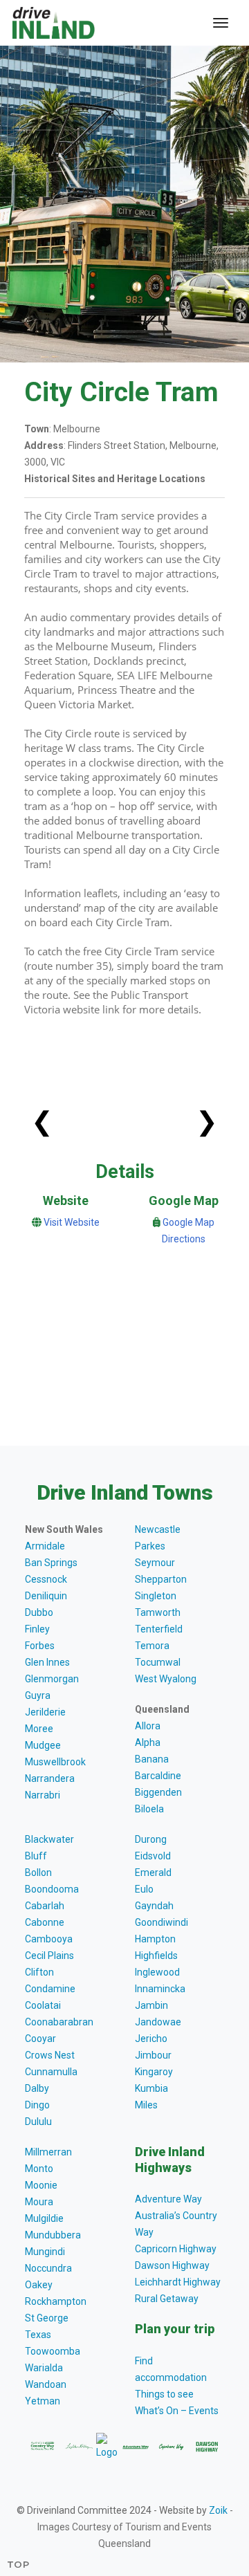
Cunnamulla (51, 2072)
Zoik (218, 2510)
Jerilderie (45, 1712)
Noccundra (48, 2268)
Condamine (50, 1989)
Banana (152, 1759)
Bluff (36, 1856)
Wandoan (46, 2384)
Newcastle (158, 1529)
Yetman (43, 2401)
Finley (37, 1629)
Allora (148, 1726)
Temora (152, 1646)
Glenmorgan (52, 1679)
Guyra (38, 1695)
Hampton (155, 1939)
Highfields (156, 1956)
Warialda (44, 2368)
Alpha (148, 1742)
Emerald (153, 1873)
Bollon (38, 1873)
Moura (39, 2202)
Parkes (150, 1546)
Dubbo (39, 1612)
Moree (39, 1729)
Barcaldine (158, 1776)
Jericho (151, 2039)
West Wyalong (166, 1679)
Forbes (40, 1646)
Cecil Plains (49, 1956)
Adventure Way (168, 2199)
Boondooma (52, 1889)
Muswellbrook (55, 1762)
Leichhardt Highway (178, 2282)
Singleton (156, 1596)
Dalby (37, 2088)
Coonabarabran (59, 2022)
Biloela (149, 1809)
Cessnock (46, 1579)
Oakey (39, 2285)
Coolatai (43, 2005)
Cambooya (49, 1939)
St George (47, 2318)
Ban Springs (51, 1563)
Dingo (37, 2105)
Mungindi (45, 2252)
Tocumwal (158, 1662)
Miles (146, 2105)
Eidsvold (153, 1856)
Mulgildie (44, 2218)
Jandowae (158, 2022)
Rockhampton (56, 2301)
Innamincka (160, 1989)
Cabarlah (45, 1906)
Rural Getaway (167, 2299)
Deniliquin (46, 1596)
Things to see (164, 2394)
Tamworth (158, 1612)
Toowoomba (53, 2351)
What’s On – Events (177, 2411)
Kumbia (151, 2088)
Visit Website (72, 1222)
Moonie (41, 2185)
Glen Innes (47, 1662)
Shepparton (161, 1579)
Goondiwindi (162, 1922)
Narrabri (43, 1795)
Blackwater (49, 1839)
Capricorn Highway (176, 2249)
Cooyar (40, 2039)
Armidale (45, 1546)
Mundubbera (53, 2235)
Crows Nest (50, 2055)
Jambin (151, 2005)
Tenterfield (159, 1629)
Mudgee (43, 1745)
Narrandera (50, 1778)
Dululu (38, 2122)
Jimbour (153, 2055)
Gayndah (154, 1906)
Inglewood (157, 1972)
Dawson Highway (172, 2265)
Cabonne (45, 1922)
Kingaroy (154, 2072)
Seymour (155, 1563)
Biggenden (158, 1792)
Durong (151, 1839)
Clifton (39, 1972)
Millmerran (48, 2152)
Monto (39, 2169)
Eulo (144, 1889)
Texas (38, 2335)
